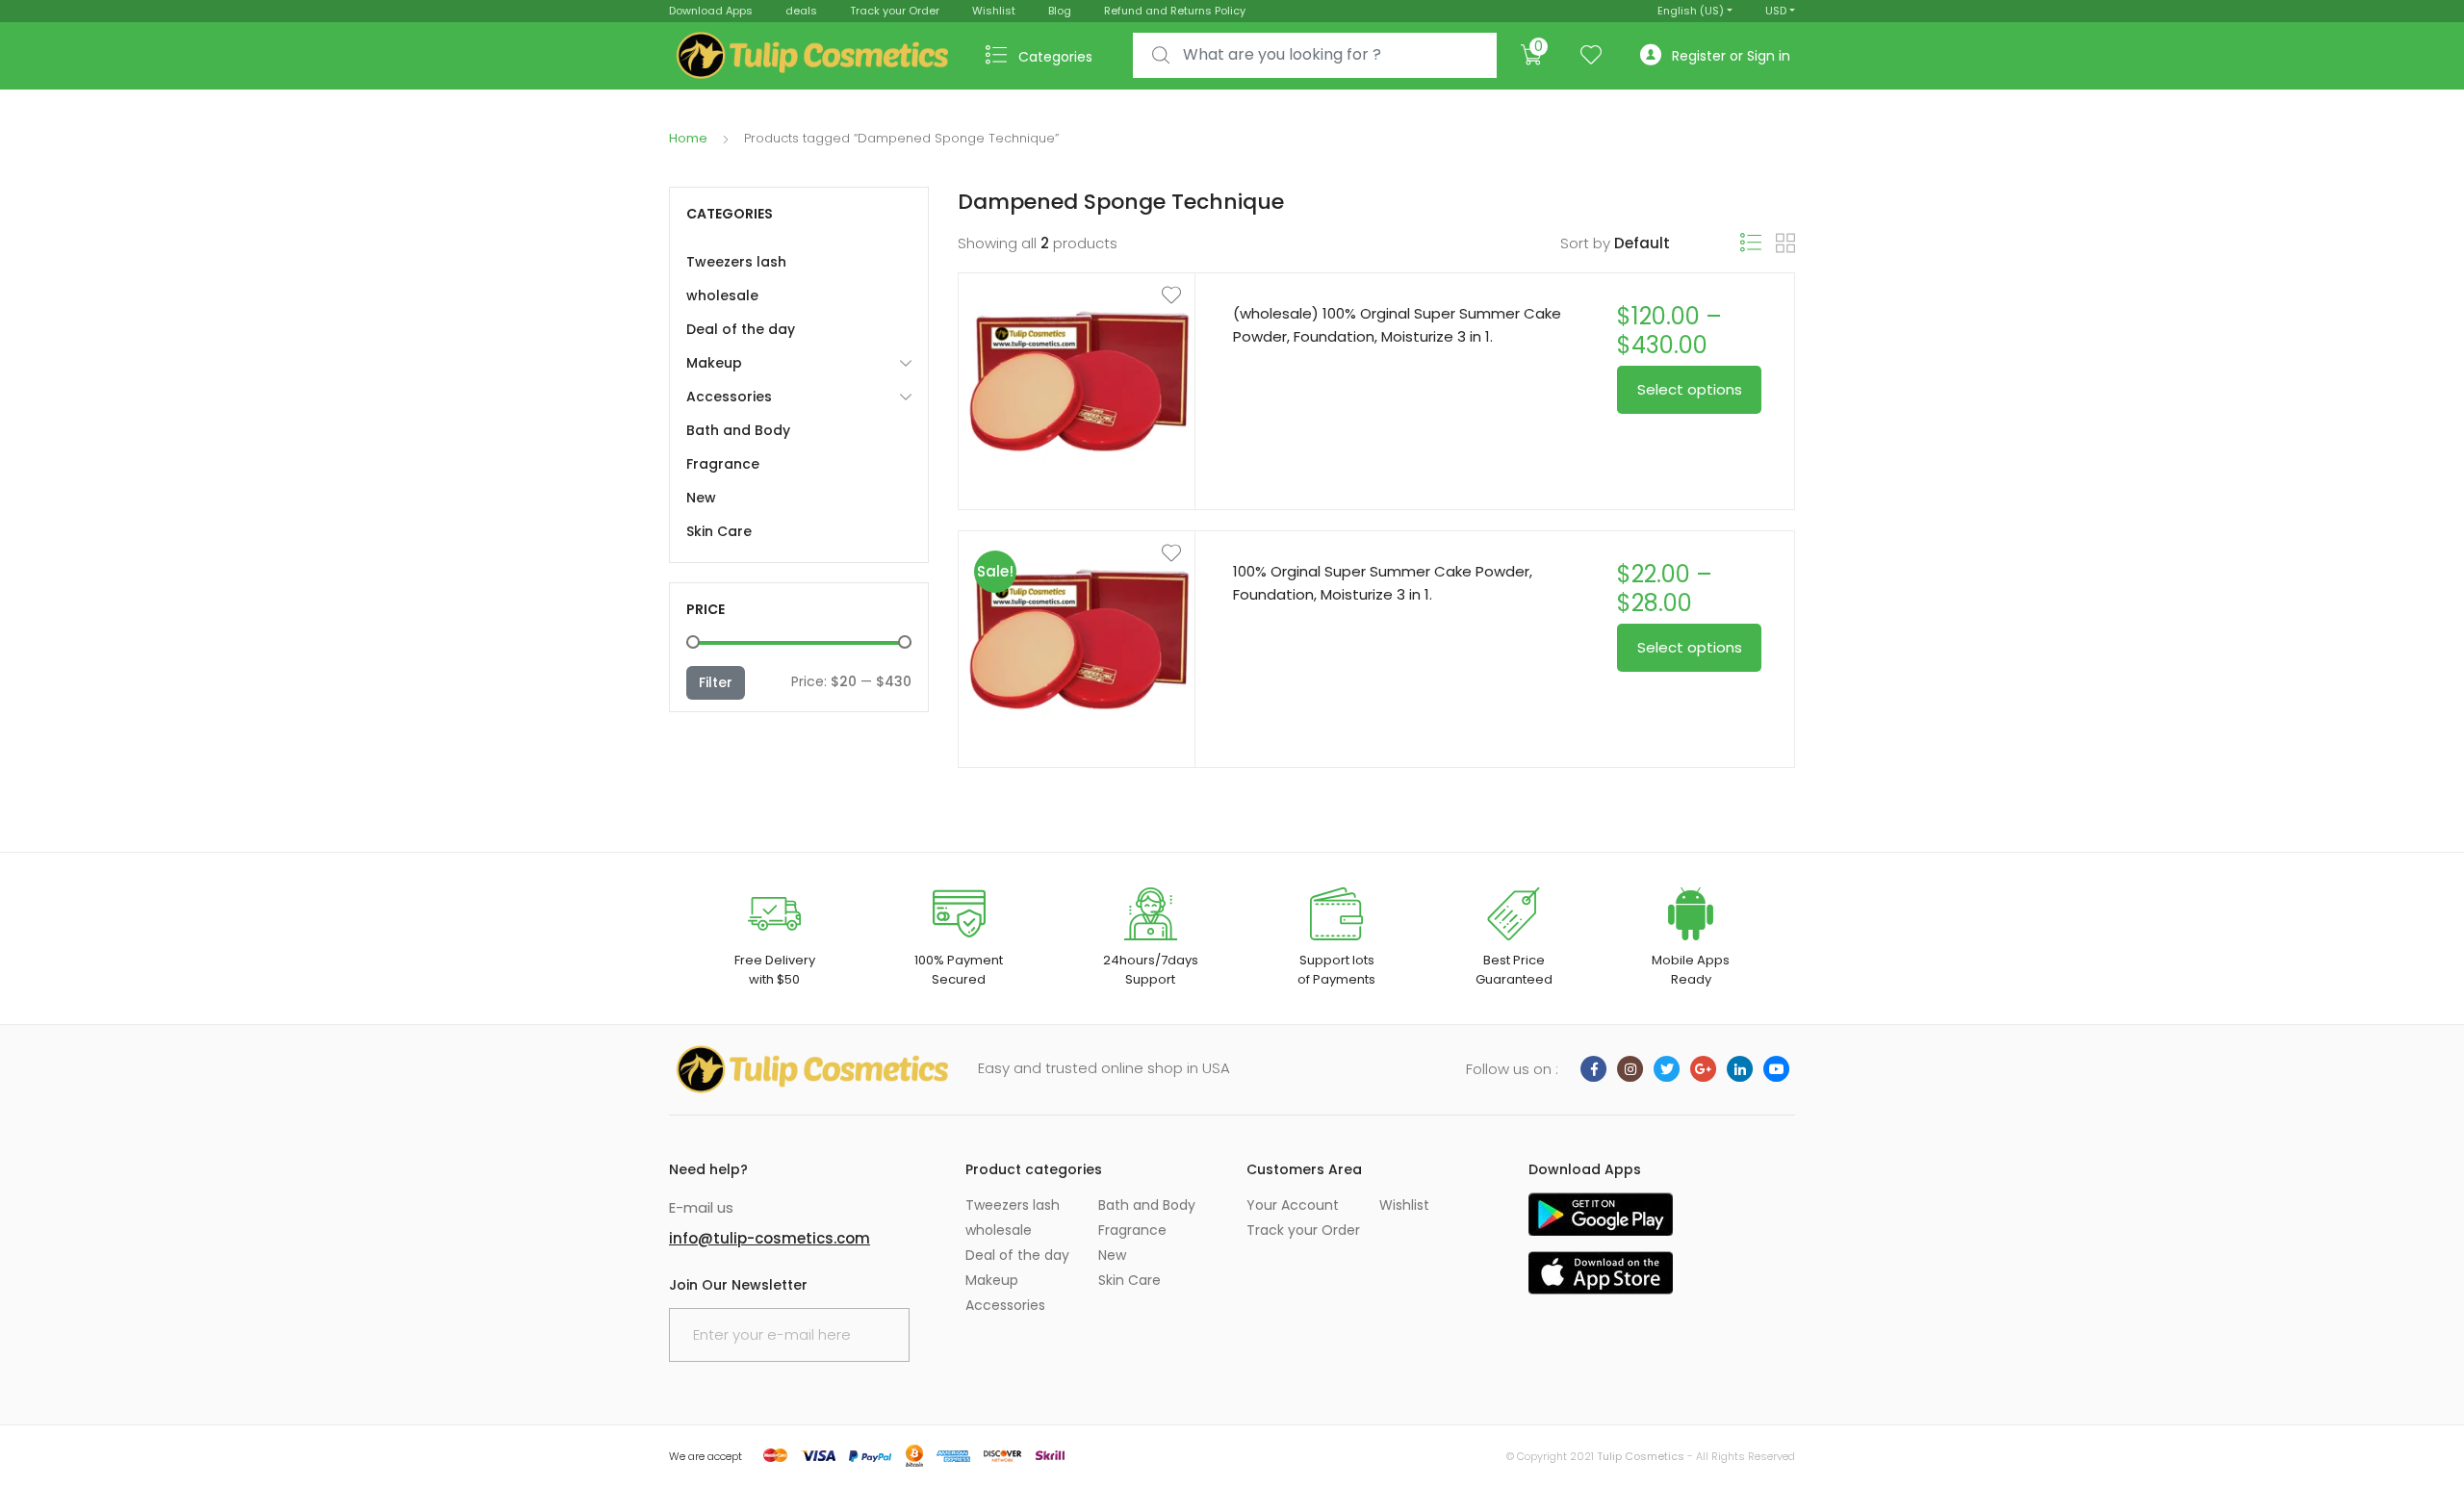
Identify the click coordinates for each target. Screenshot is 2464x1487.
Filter (716, 682)
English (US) (1691, 11)
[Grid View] (1785, 244)
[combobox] (1315, 55)
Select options (1690, 389)
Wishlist (994, 11)
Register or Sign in (1731, 56)
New (701, 498)
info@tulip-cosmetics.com (770, 1238)
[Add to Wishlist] (1077, 295)
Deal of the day (741, 329)
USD (1776, 11)
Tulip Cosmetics (1641, 1456)
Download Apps (711, 11)
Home (688, 138)
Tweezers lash (736, 262)
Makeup (714, 363)
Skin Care (719, 531)
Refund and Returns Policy (1175, 11)
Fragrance (723, 464)
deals (801, 11)
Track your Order (895, 11)
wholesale (722, 295)
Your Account (1293, 1205)
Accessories (729, 397)
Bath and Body (738, 430)
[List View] (1751, 243)
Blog (1060, 11)
